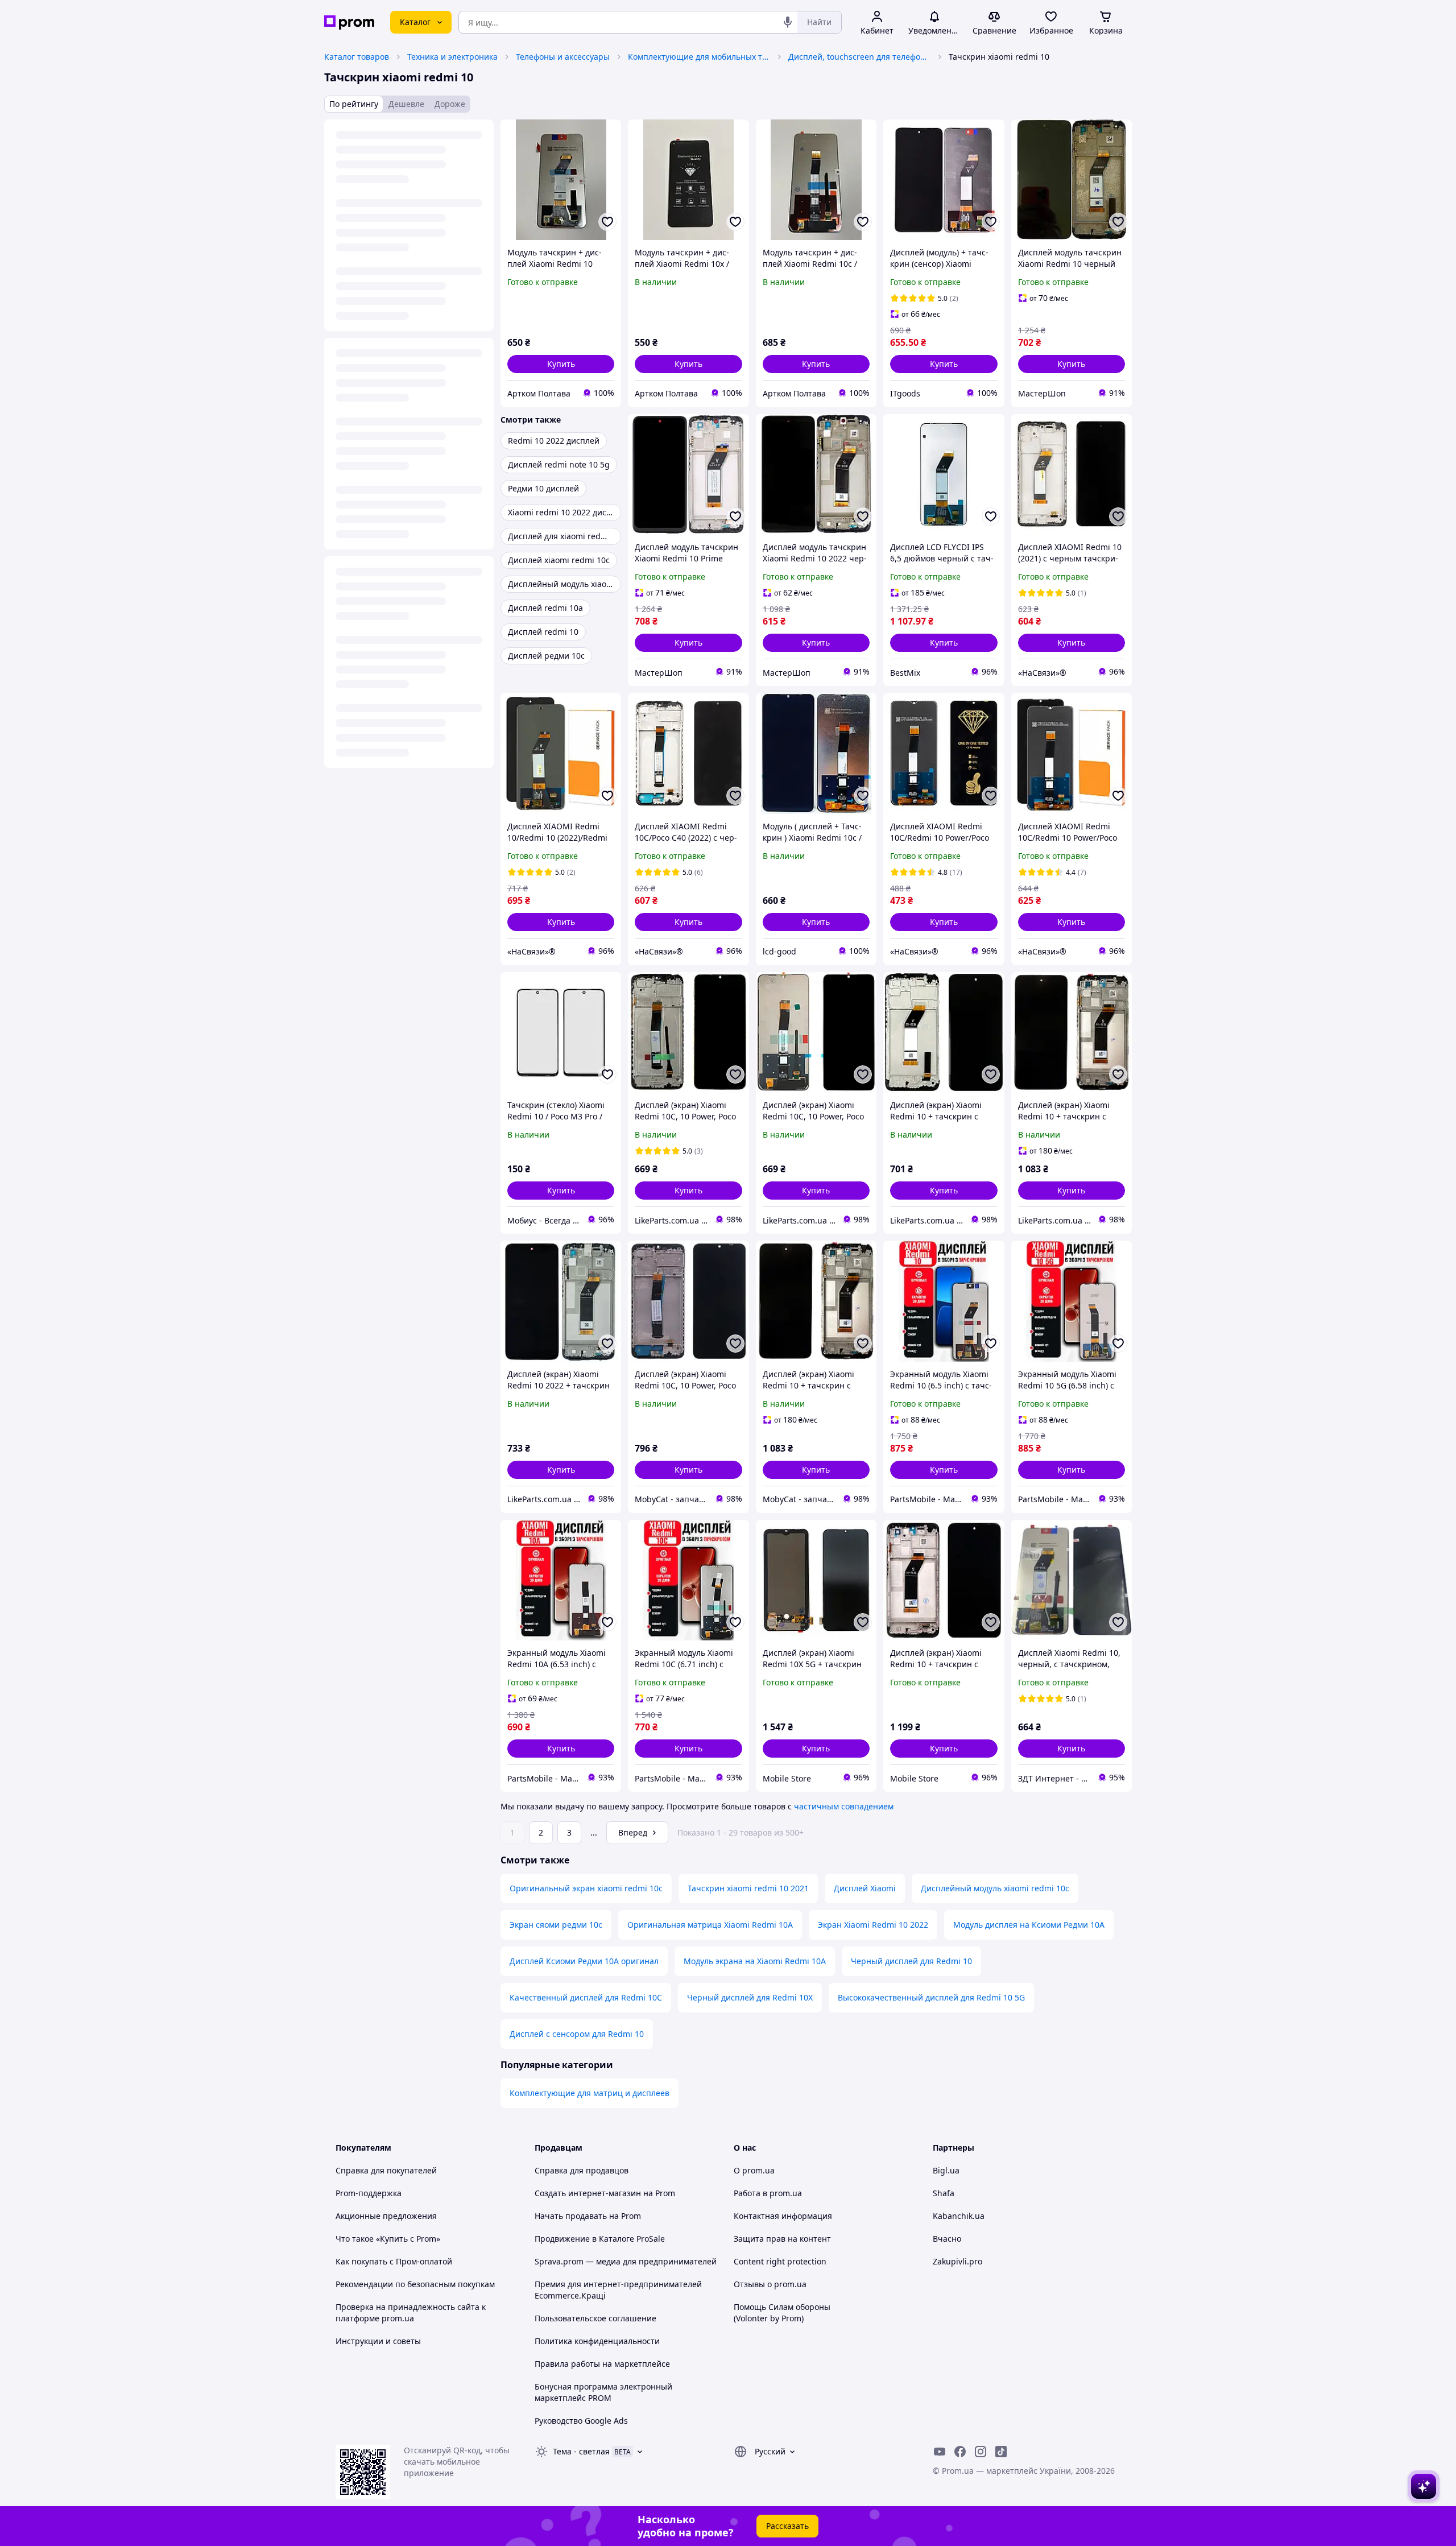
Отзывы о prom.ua (770, 2284)
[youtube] (940, 2452)
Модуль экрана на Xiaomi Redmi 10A (755, 1961)
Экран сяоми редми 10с (556, 1925)
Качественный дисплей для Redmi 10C (586, 1997)
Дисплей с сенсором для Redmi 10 (577, 2034)
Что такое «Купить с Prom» (388, 2239)
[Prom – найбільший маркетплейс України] (349, 22)
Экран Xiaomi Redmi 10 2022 (873, 1925)
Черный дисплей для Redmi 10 (911, 1961)
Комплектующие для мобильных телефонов (699, 57)
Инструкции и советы (378, 2341)
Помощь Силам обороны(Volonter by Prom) (782, 2313)
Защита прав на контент (782, 2239)
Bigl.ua (946, 2170)
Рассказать (787, 2526)
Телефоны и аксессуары (563, 57)
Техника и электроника (452, 57)
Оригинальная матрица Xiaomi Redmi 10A (710, 1925)
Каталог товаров (357, 57)
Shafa (944, 2193)
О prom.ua (754, 2170)
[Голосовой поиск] (788, 22)
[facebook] (960, 2452)
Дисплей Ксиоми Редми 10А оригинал (584, 1961)
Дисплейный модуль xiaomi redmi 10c (995, 1888)
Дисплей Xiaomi (865, 1888)
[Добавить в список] (607, 222)
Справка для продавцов (582, 2170)
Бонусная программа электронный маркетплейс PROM (603, 2392)
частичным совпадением (844, 1806)
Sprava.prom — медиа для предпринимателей (626, 2261)
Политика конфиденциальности (597, 2341)
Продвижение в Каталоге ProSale (600, 2239)
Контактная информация (783, 2216)
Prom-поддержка (369, 2193)
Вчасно (947, 2239)
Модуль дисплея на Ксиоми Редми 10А (1029, 1925)
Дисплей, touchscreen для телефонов (859, 57)
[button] (561, 364)
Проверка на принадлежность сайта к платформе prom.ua (411, 2313)
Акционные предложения (386, 2216)
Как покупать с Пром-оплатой (394, 2261)
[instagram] (981, 2452)
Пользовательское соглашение (595, 2318)
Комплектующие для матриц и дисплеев (590, 2093)
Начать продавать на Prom (588, 2216)
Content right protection (780, 2261)
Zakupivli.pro (957, 2261)
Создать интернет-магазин (588, 2193)
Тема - (581, 2451)
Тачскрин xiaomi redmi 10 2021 (748, 1888)
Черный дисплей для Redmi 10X (750, 1997)
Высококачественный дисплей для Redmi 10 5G (931, 1997)
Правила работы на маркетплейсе (602, 2364)
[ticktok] (1001, 2452)
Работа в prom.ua (768, 2193)
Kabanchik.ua (959, 2216)
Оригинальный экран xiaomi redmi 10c (586, 1888)
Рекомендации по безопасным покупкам (415, 2284)
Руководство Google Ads (581, 2421)
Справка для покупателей (386, 2170)
